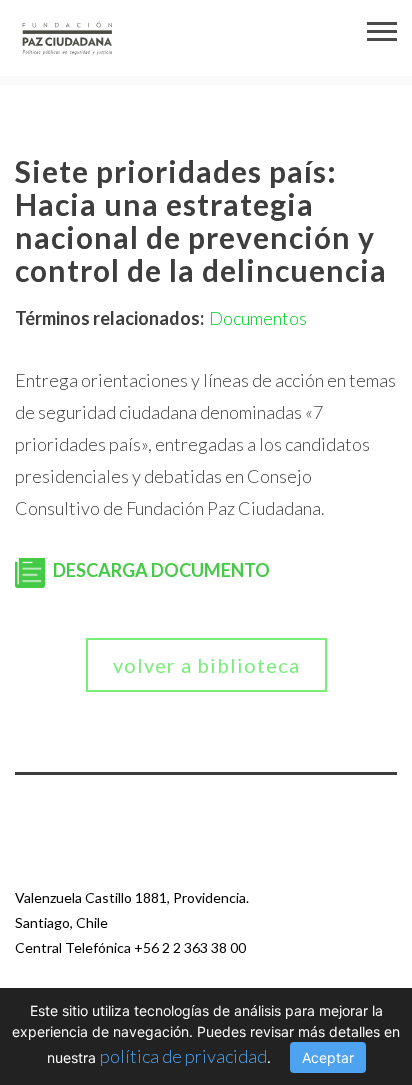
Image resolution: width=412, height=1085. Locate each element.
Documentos (258, 318)
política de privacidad (183, 1056)
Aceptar (328, 1057)
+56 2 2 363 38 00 (190, 947)
